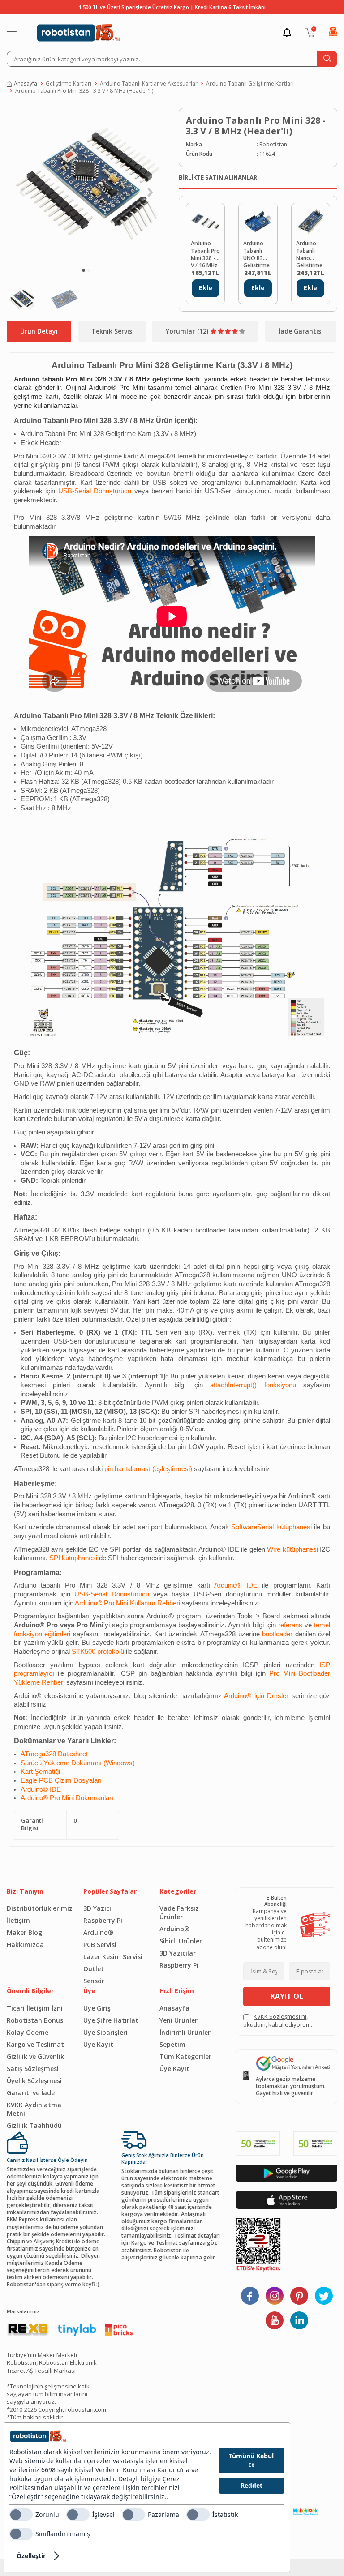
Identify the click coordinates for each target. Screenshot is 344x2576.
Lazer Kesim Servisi (113, 1957)
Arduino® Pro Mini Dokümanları (67, 1798)
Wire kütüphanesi (292, 1549)
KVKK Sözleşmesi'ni (280, 2016)
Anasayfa (26, 84)
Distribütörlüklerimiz (38, 1908)
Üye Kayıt (98, 2044)
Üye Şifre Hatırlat (111, 2020)
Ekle (206, 288)
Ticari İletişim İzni (35, 2008)
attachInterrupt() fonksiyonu (253, 1385)
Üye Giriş (97, 2008)
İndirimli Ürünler (185, 2032)
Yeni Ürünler (178, 2020)
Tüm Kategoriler (185, 2056)
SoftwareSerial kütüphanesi (271, 1527)
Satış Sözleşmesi (33, 2069)
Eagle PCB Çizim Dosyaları (61, 1780)
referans (290, 1625)
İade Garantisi (301, 331)
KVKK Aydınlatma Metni (34, 2109)
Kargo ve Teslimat (35, 2044)
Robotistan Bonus (35, 2020)
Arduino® (98, 1932)
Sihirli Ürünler (181, 1941)
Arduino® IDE (236, 1585)
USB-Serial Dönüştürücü (95, 491)
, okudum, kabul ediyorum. (278, 2020)
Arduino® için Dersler (256, 1696)
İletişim (18, 1920)
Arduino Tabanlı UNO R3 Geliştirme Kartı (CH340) (256, 253)
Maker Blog (24, 1932)
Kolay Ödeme (28, 2032)
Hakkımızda (25, 1945)
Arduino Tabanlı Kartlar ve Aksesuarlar (149, 84)
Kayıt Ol (287, 1996)
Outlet (94, 1969)
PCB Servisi (100, 1945)
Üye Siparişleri (105, 2032)
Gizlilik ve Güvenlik (35, 2056)
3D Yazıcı (97, 1908)
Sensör (94, 1981)
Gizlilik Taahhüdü (34, 2125)
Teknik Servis (112, 331)
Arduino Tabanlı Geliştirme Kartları (250, 84)
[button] (84, 270)
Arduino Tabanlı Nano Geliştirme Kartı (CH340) (309, 253)
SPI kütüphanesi (73, 1558)
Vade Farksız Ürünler (179, 1913)
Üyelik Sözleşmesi (34, 2081)
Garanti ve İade (31, 2093)
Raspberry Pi (103, 1920)
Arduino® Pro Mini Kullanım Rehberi (127, 1603)
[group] (86, 185)
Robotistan (273, 145)
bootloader (277, 1634)
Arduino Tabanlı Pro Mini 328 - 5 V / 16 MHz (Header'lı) (205, 253)
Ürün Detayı (39, 331)
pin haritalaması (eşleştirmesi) (148, 1469)
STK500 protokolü (98, 1652)
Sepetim (172, 2044)
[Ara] (327, 59)
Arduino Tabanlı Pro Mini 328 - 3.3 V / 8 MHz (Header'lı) (84, 91)
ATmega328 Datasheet (54, 1754)
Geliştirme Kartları (69, 84)
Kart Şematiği (40, 1772)
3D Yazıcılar (178, 1953)
